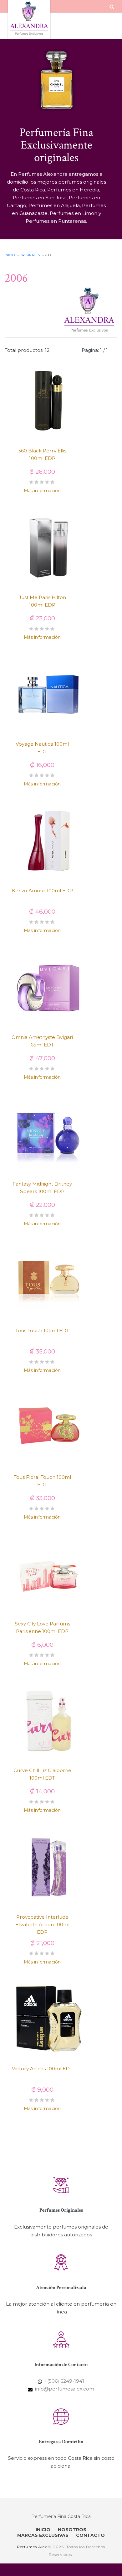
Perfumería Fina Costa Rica (61, 2516)
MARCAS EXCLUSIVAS (43, 2535)
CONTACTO (90, 2535)
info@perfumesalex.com (65, 2389)
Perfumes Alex (32, 2547)
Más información (42, 491)
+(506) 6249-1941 (64, 2381)
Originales (30, 255)
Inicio (10, 255)
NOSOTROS (72, 2530)
